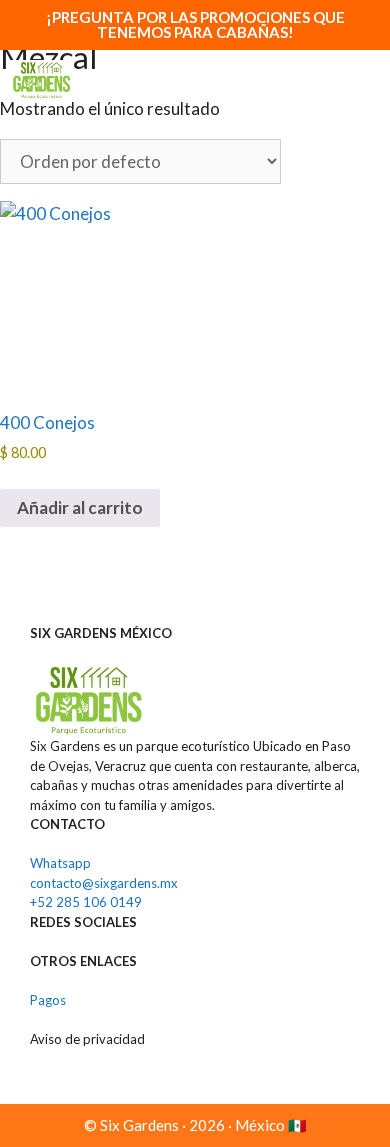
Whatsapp (60, 863)
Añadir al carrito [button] (80, 507)
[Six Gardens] (41, 80)
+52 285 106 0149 (86, 902)
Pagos (48, 1000)
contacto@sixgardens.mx (104, 883)
